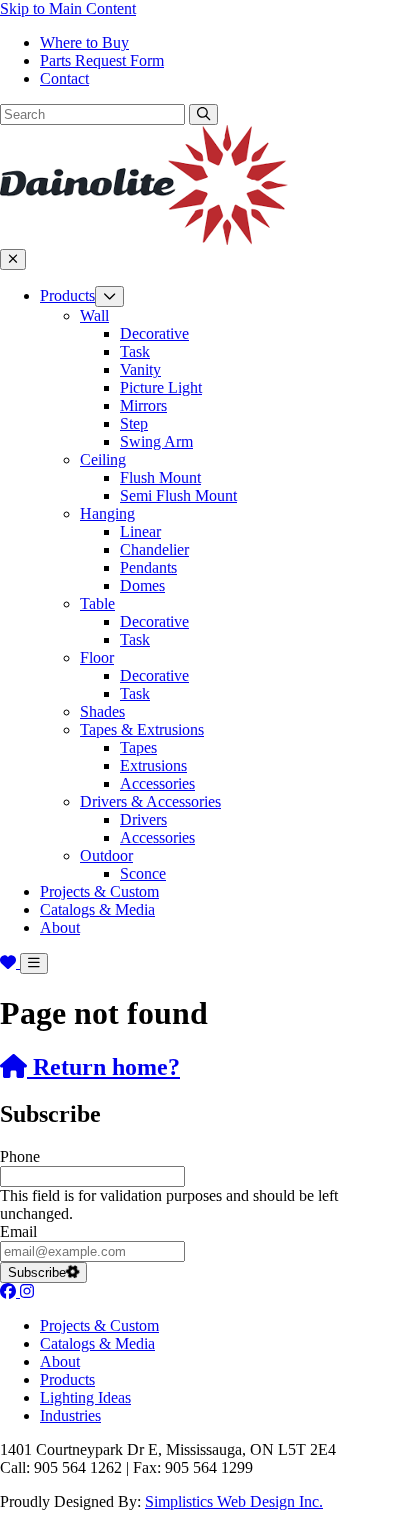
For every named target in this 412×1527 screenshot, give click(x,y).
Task (135, 351)
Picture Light (161, 387)
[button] (203, 114)
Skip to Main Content (68, 8)
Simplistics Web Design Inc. (234, 1501)
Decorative (154, 333)
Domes (142, 585)
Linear (140, 531)
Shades (102, 711)
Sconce (143, 873)
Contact (64, 78)
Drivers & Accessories (150, 801)
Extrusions (153, 765)
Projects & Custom (99, 891)
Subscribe (37, 1272)
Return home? (103, 1067)
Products (67, 295)
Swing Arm (156, 441)
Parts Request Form (102, 60)
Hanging (107, 513)
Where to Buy (84, 42)
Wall (94, 315)
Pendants (148, 567)
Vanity (140, 369)
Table (97, 603)
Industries (70, 1415)
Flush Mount (160, 477)
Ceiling (103, 459)
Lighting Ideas (85, 1397)
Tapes (138, 747)
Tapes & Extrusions (142, 729)
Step (134, 423)
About (60, 927)
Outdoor (106, 855)
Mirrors (143, 405)
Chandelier (154, 549)
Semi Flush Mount (178, 495)
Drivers (143, 819)
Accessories (157, 783)
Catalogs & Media (97, 909)
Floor (97, 657)
